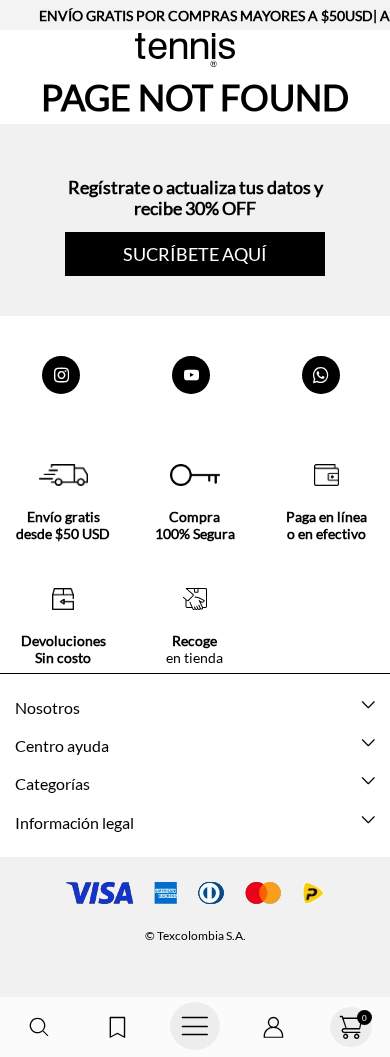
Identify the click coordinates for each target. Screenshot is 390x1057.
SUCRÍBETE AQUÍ (195, 254)
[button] (39, 1027)
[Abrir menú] (195, 1027)
